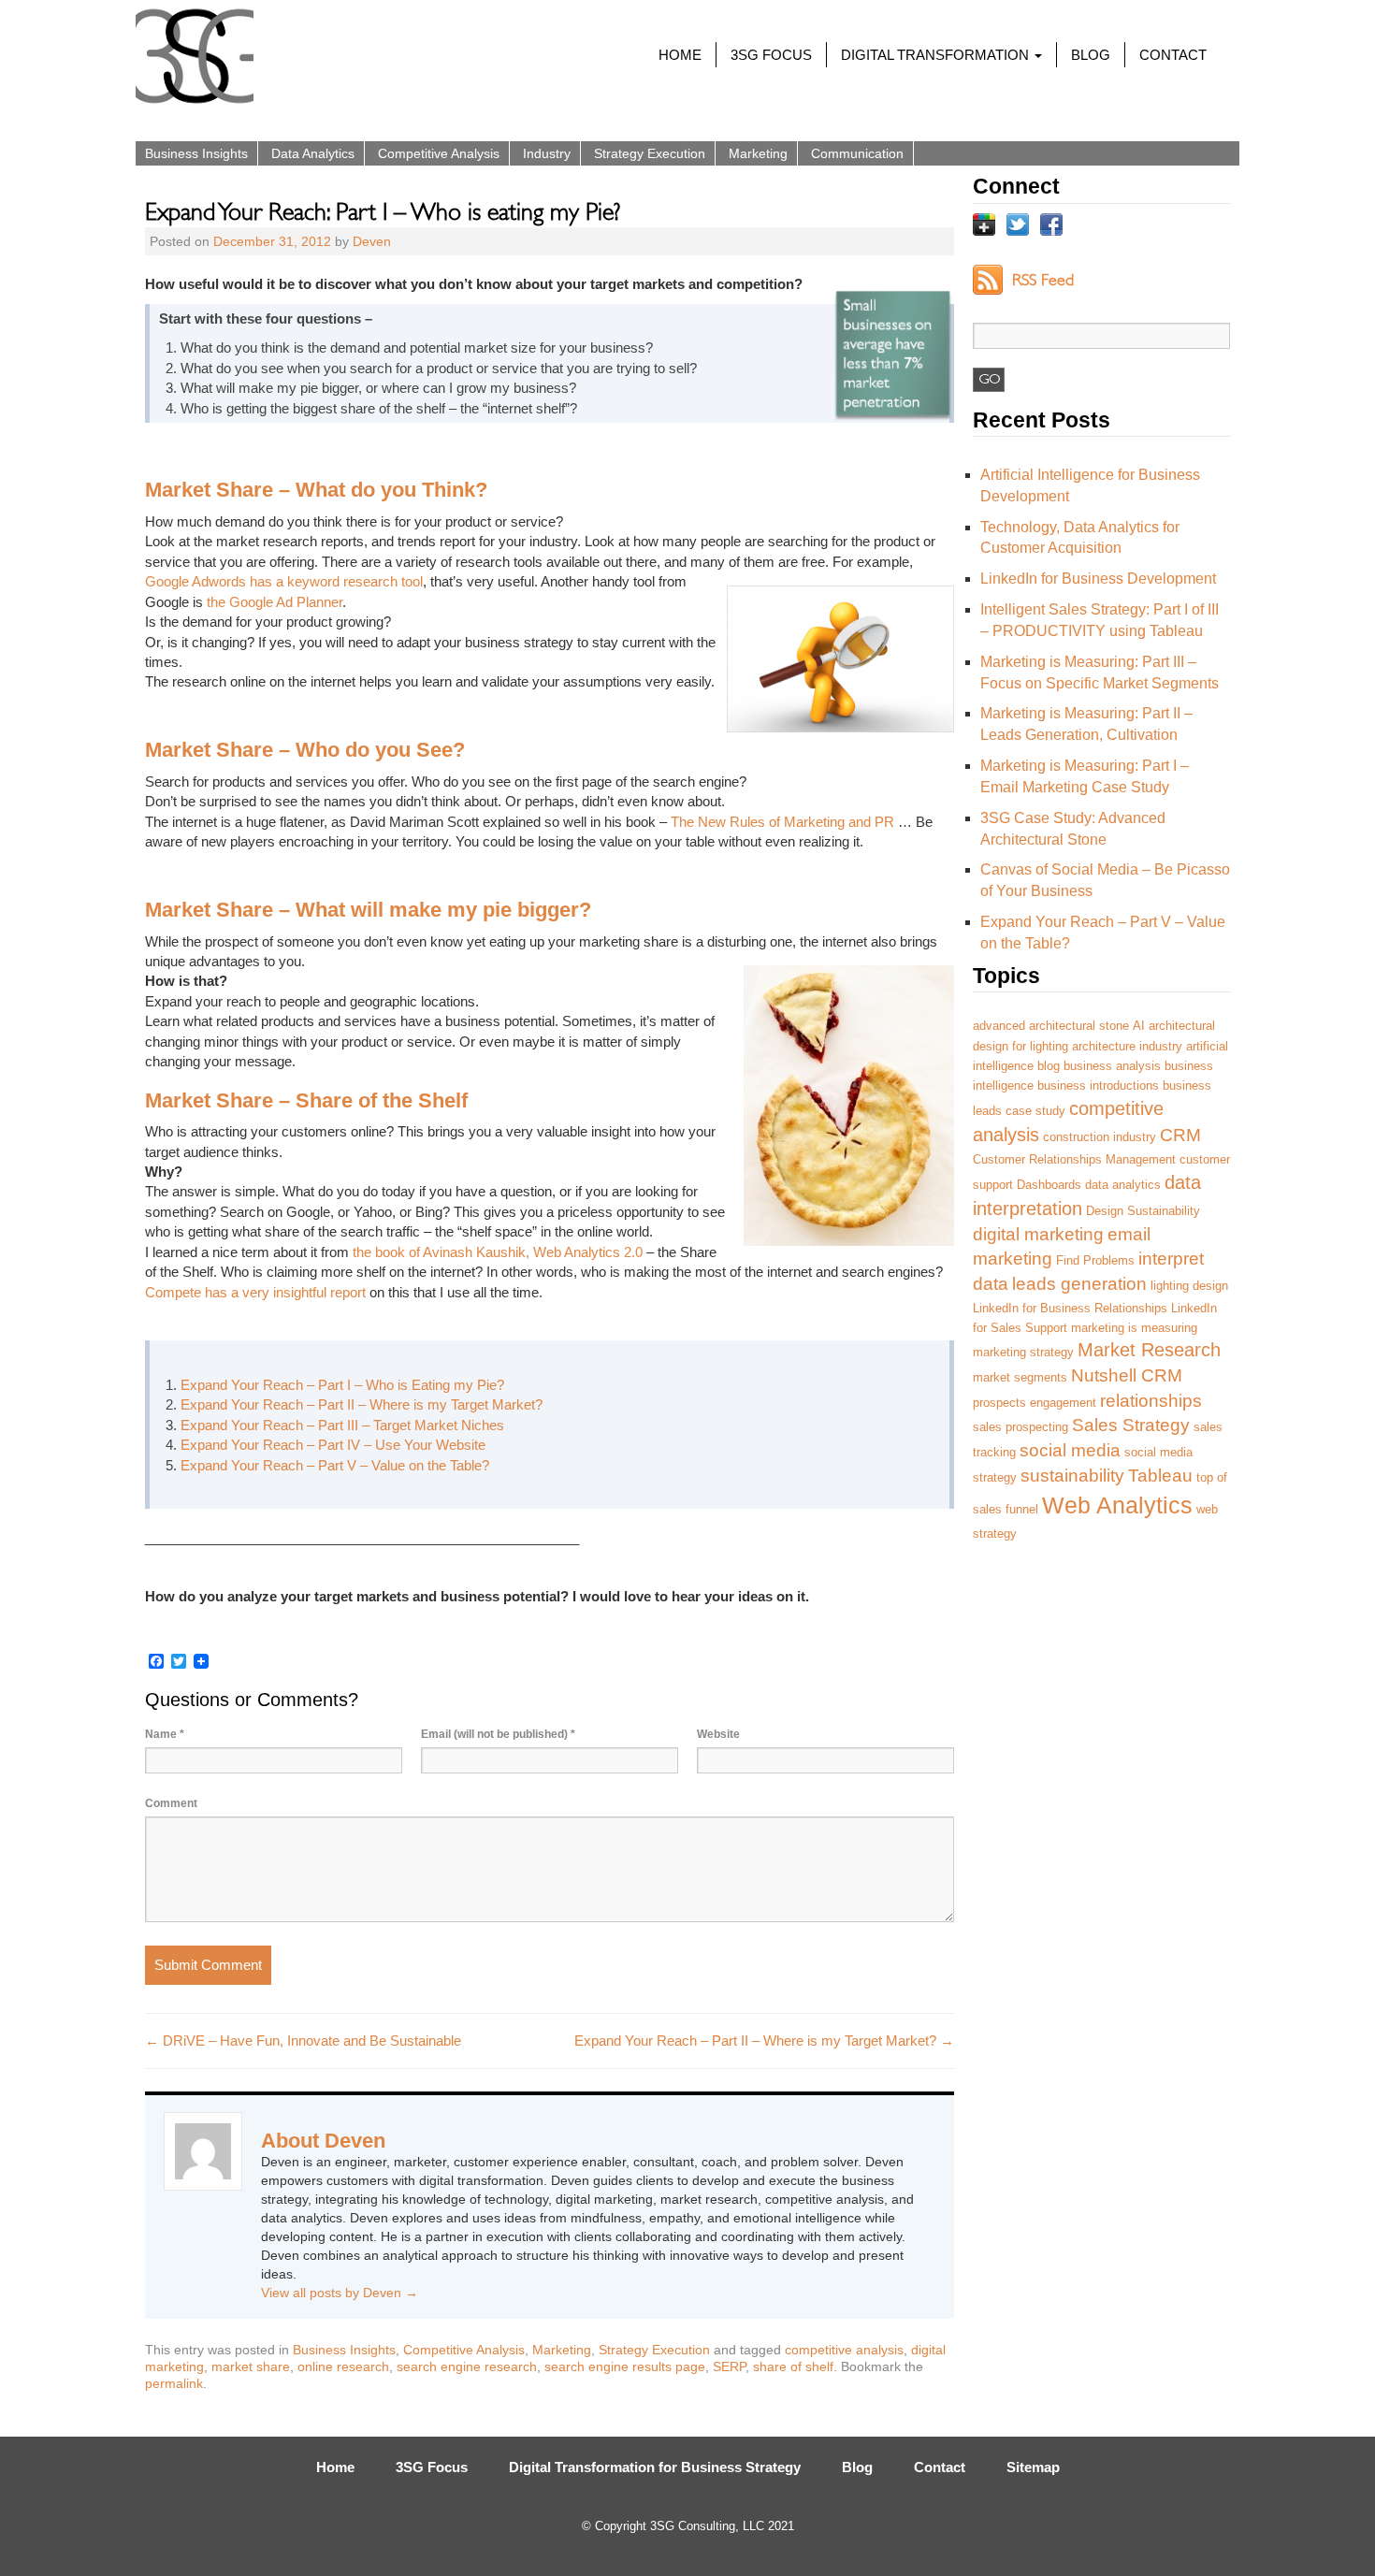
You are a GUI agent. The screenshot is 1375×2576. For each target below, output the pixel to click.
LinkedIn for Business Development (1098, 579)
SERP (729, 2366)
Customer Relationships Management (1074, 1159)
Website (718, 1734)
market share (251, 2366)
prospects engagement (1035, 1403)
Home (335, 2467)
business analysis (1112, 1066)
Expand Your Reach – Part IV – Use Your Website (333, 1445)
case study (1035, 1111)
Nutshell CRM (1127, 1375)
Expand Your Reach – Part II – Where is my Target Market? (362, 1404)
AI (1139, 1026)
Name (165, 1734)
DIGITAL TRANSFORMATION (937, 55)
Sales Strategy (1131, 1425)
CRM (1180, 1135)
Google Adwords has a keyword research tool (284, 581)
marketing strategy (1023, 1352)
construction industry (1100, 1137)
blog (1049, 1066)
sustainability (1072, 1476)
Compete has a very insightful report (255, 1292)
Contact (940, 2467)
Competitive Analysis (439, 153)
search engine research (467, 2366)
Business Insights (196, 153)
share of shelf (793, 2366)
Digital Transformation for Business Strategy (655, 2467)
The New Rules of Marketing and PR (782, 822)
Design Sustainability (1143, 1211)
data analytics (1123, 1185)
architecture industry (1127, 1046)
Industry (547, 153)
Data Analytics (313, 153)
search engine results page (625, 2366)
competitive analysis (844, 2350)
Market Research (1149, 1350)
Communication (857, 153)
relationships (1151, 1401)
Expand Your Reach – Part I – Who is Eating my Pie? (342, 1385)
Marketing (758, 153)
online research (343, 2366)
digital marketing (1038, 1234)
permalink (174, 2383)
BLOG (1091, 55)
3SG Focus (432, 2467)
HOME (680, 55)
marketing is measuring (1134, 1328)
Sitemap (1033, 2467)
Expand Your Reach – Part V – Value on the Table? (335, 1465)
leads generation (1079, 1284)
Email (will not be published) (498, 1734)
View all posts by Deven (340, 2293)
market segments (1020, 1377)
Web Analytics (1117, 1505)
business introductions (1098, 1085)
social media (1070, 1450)
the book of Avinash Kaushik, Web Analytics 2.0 (498, 1252)
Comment (171, 1803)
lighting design (1189, 1286)
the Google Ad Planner (275, 602)
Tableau (1160, 1476)
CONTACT (1173, 55)
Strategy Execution (650, 153)
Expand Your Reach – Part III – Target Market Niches (342, 1425)
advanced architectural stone (1051, 1026)
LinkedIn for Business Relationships (1070, 1308)
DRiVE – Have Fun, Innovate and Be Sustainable (303, 2041)
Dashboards (1049, 1185)
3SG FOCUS (771, 55)
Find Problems (1095, 1260)
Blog (857, 2467)
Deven (372, 241)
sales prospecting (1020, 1427)
